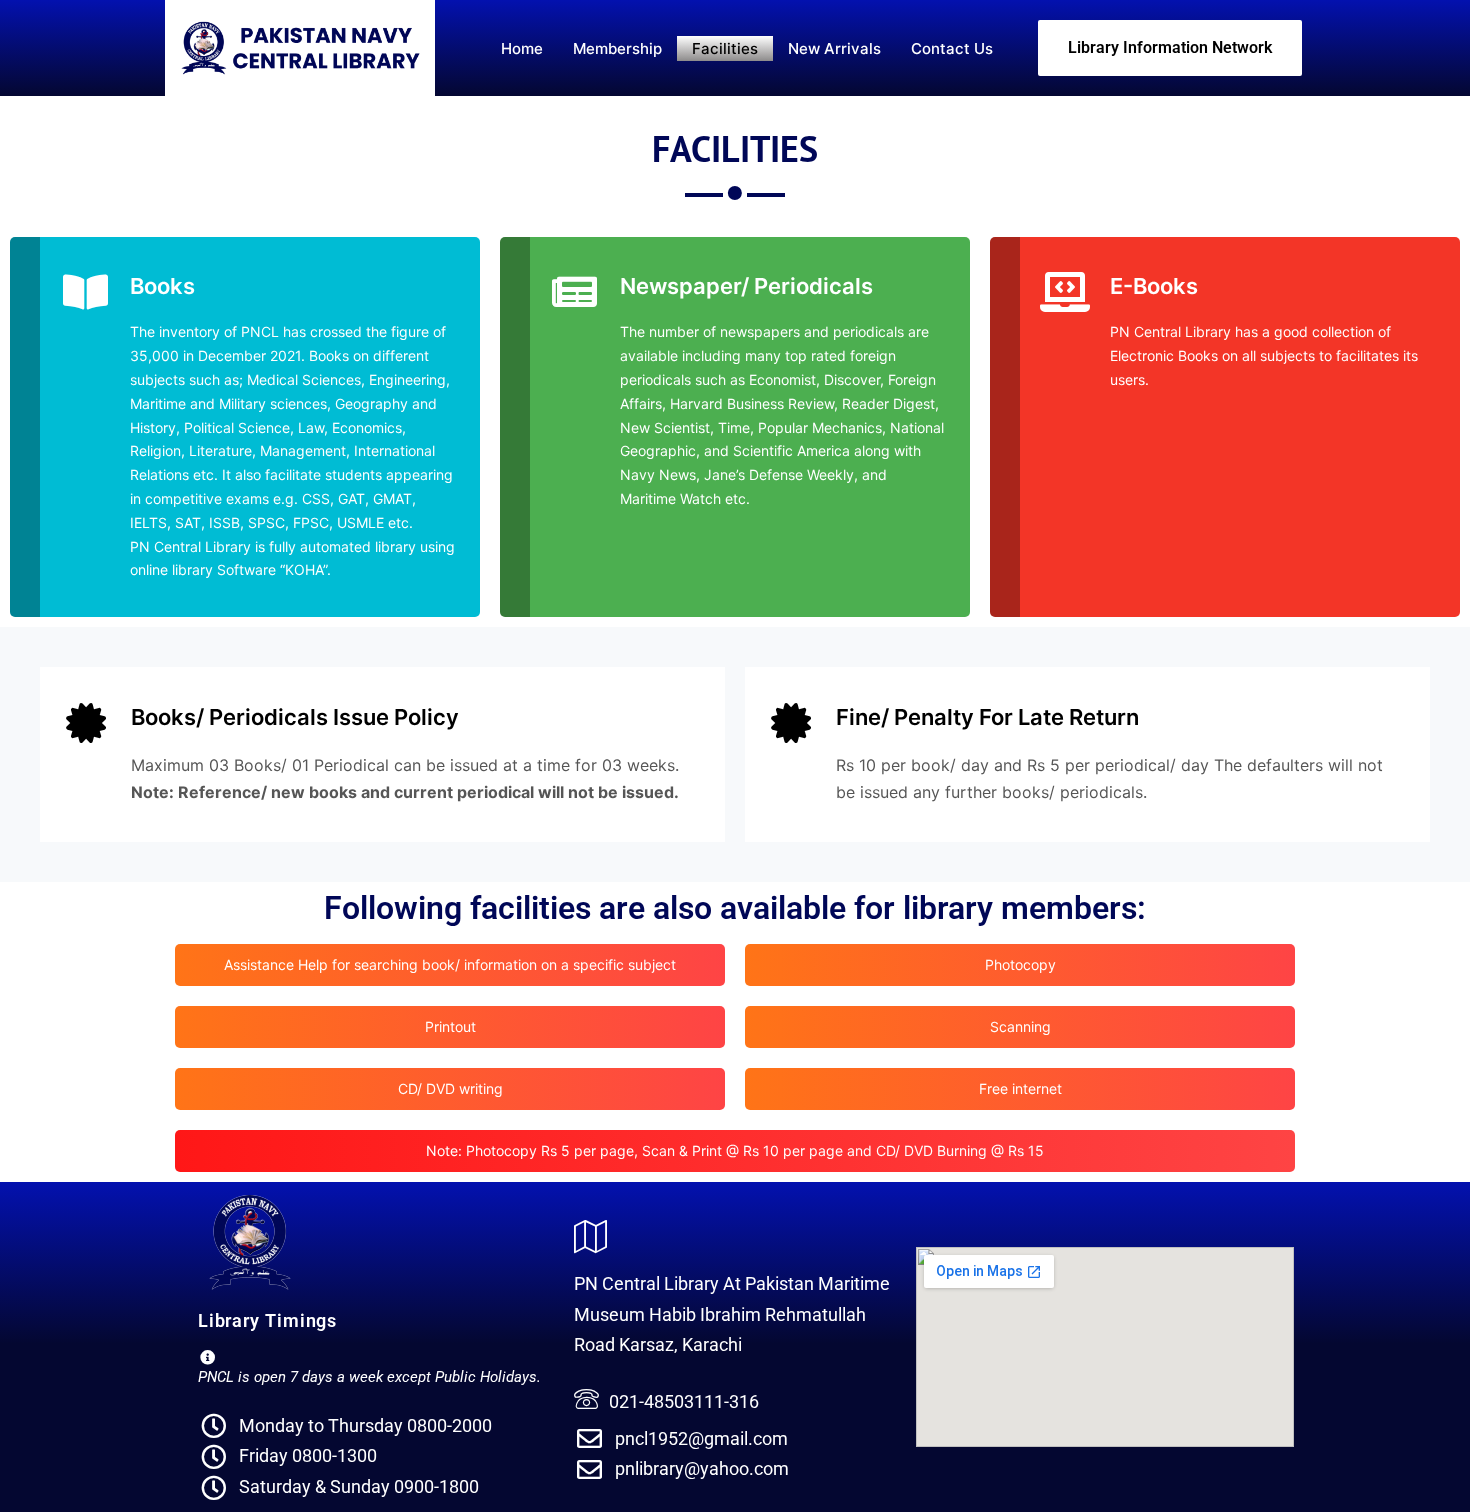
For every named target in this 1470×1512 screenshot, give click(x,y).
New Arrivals (834, 48)
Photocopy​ (1020, 964)
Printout (450, 1026)
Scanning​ (1020, 1026)
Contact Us (952, 48)
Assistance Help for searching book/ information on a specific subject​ (450, 964)
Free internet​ (1020, 1088)
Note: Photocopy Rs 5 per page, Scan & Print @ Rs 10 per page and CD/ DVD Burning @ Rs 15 (735, 1150)
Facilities (725, 48)
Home (522, 48)
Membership (617, 48)
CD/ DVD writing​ (450, 1088)
